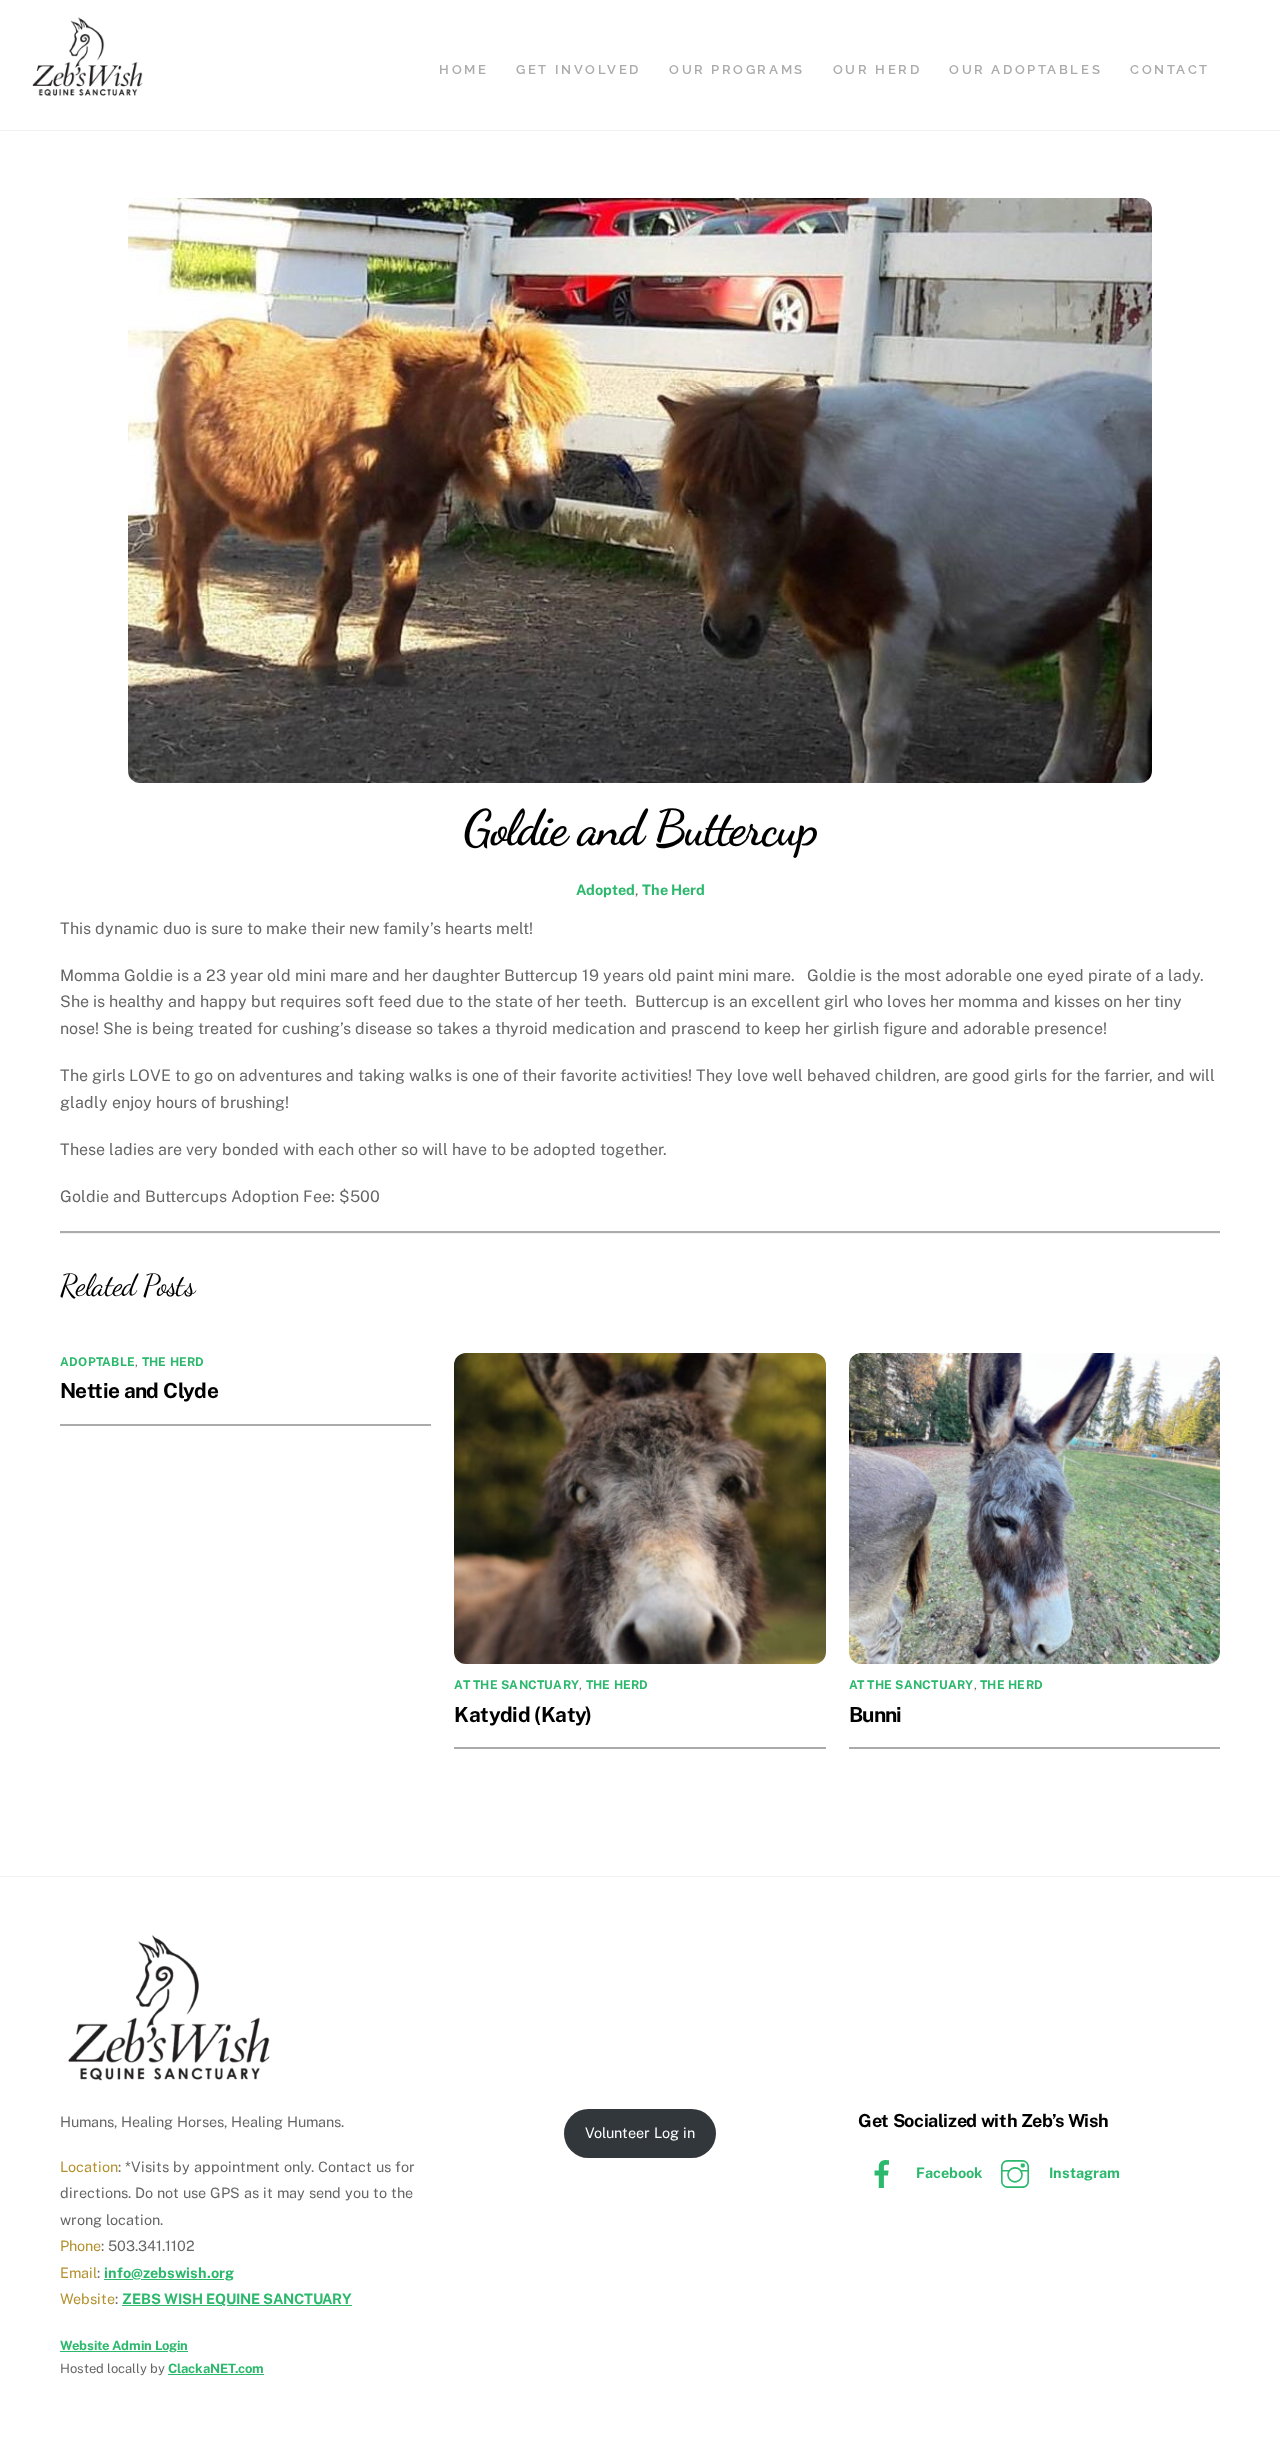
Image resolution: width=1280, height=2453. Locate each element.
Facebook (947, 2172)
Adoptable (97, 1362)
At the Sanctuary (516, 1685)
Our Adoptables (1025, 69)
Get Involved (578, 69)
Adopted (605, 889)
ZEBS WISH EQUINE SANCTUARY (237, 2298)
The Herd (673, 889)
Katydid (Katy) (522, 1714)
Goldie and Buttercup (639, 828)
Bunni (875, 1714)
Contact (1170, 69)
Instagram (1083, 2172)
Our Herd (877, 69)
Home (463, 69)
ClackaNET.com (216, 2368)
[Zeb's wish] (88, 89)
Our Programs (737, 69)
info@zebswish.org (169, 2272)
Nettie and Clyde (139, 1390)
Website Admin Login (124, 2345)
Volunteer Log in (640, 2132)
